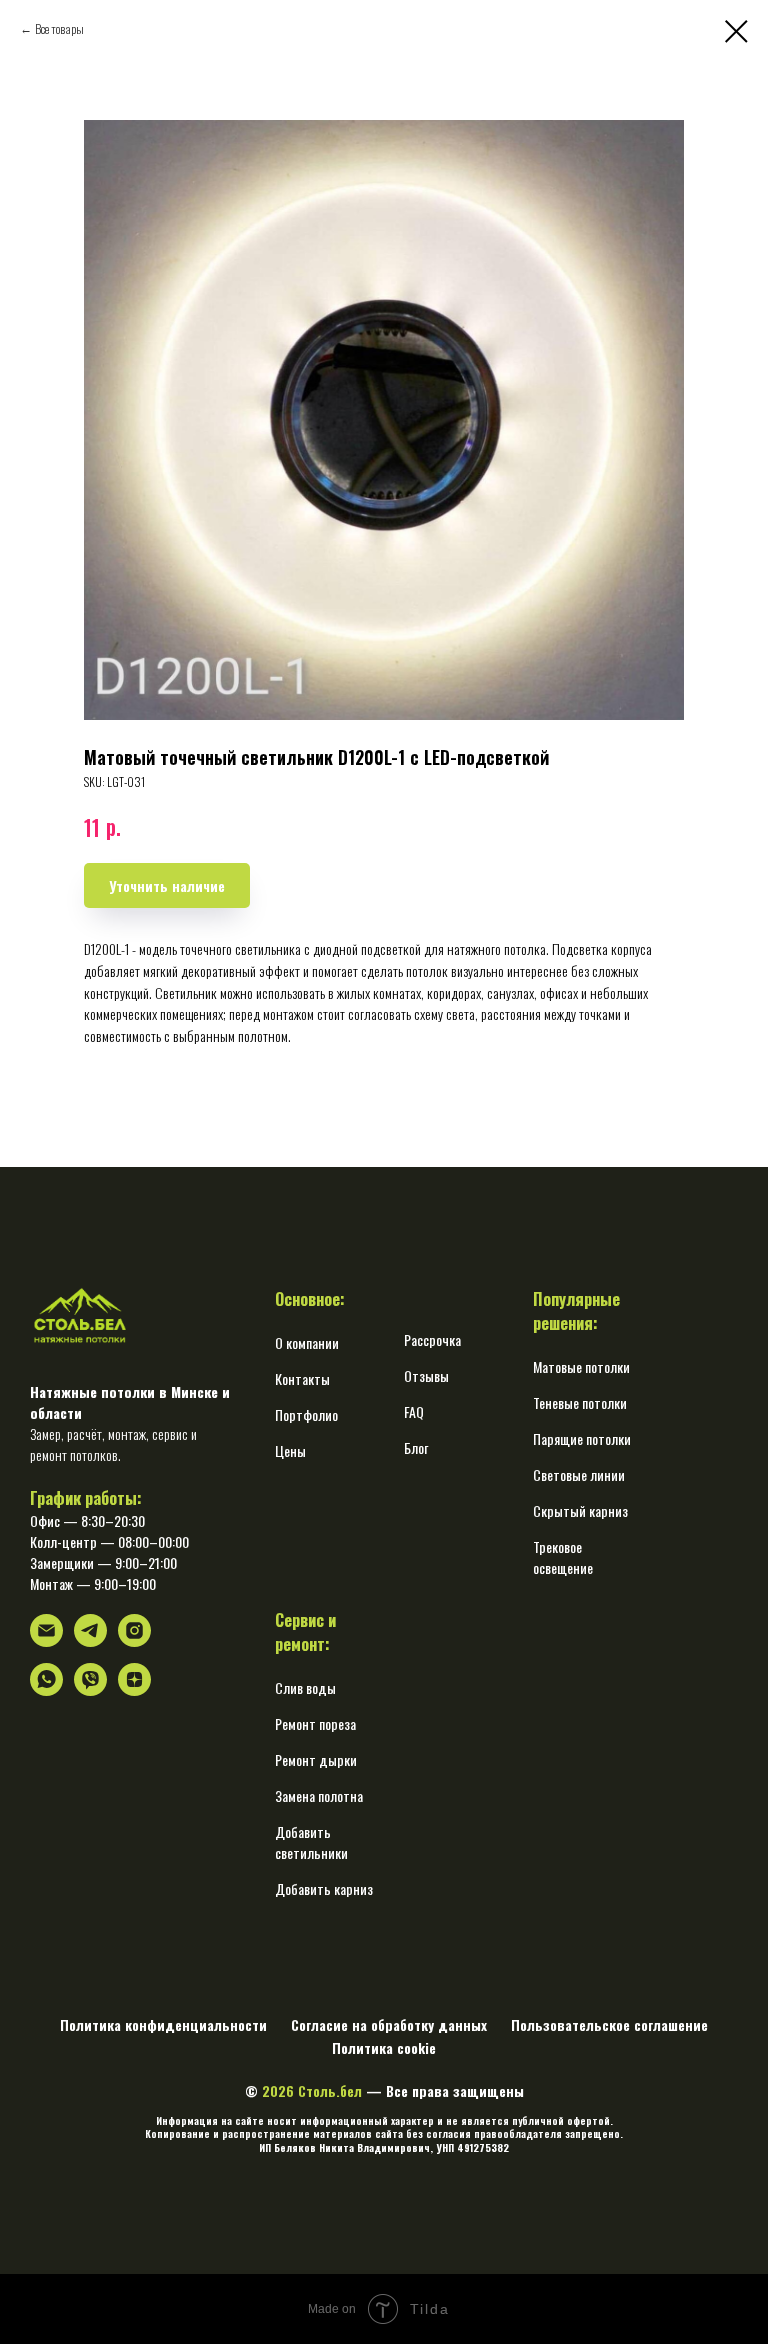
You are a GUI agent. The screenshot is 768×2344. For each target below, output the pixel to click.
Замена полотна (319, 1795)
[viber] (90, 1690)
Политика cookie (384, 2047)
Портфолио (306, 1414)
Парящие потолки (582, 1438)
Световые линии (579, 1474)
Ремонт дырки (316, 1759)
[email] (46, 1641)
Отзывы (426, 1375)
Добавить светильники (311, 1842)
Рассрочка (432, 1339)
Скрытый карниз (580, 1510)
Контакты (302, 1378)
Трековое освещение (563, 1557)
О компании (307, 1342)
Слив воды (305, 1687)
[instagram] (134, 1641)
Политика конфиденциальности (163, 2024)
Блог (416, 1447)
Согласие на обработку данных (389, 2024)
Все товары (59, 28)
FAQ (414, 1411)
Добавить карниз (324, 1888)
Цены (290, 1450)
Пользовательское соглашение (609, 2024)
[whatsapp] (46, 1690)
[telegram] (90, 1641)
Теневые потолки (580, 1402)
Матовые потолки (581, 1366)
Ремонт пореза (315, 1723)
